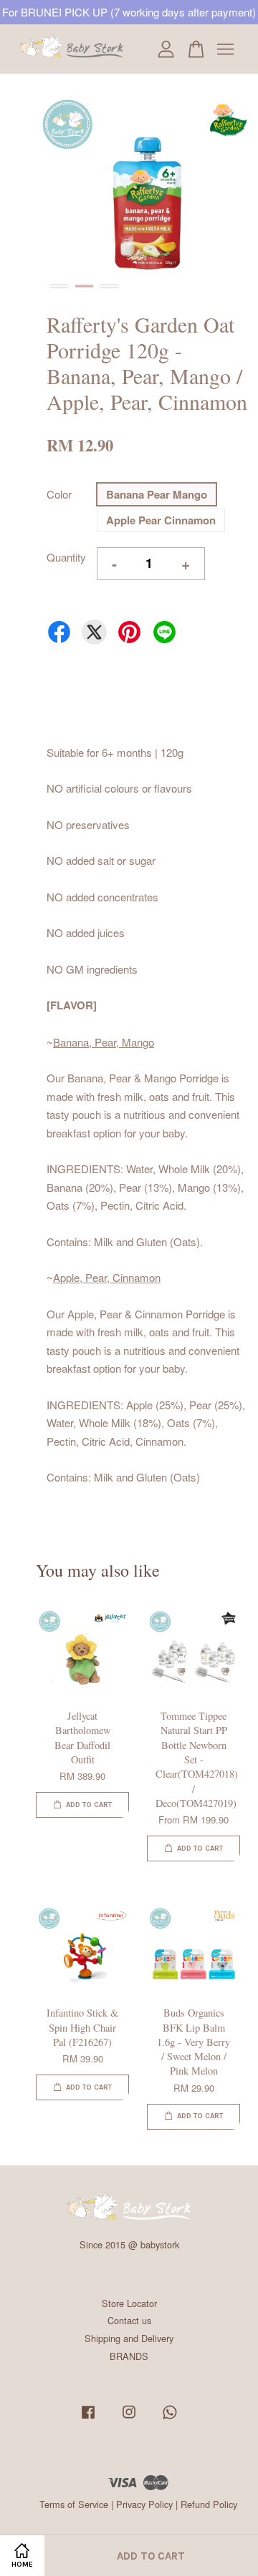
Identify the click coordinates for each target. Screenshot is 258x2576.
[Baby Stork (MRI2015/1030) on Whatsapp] (170, 2418)
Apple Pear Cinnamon (161, 520)
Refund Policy (209, 2504)
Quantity (66, 557)
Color (59, 494)
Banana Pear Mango (157, 494)
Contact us (129, 2320)
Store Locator (129, 2303)
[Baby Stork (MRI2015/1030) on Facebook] (88, 2418)
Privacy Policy (144, 2504)
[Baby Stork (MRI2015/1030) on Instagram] (129, 2418)
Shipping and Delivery (129, 2338)
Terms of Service (74, 2504)
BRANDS (129, 2356)
